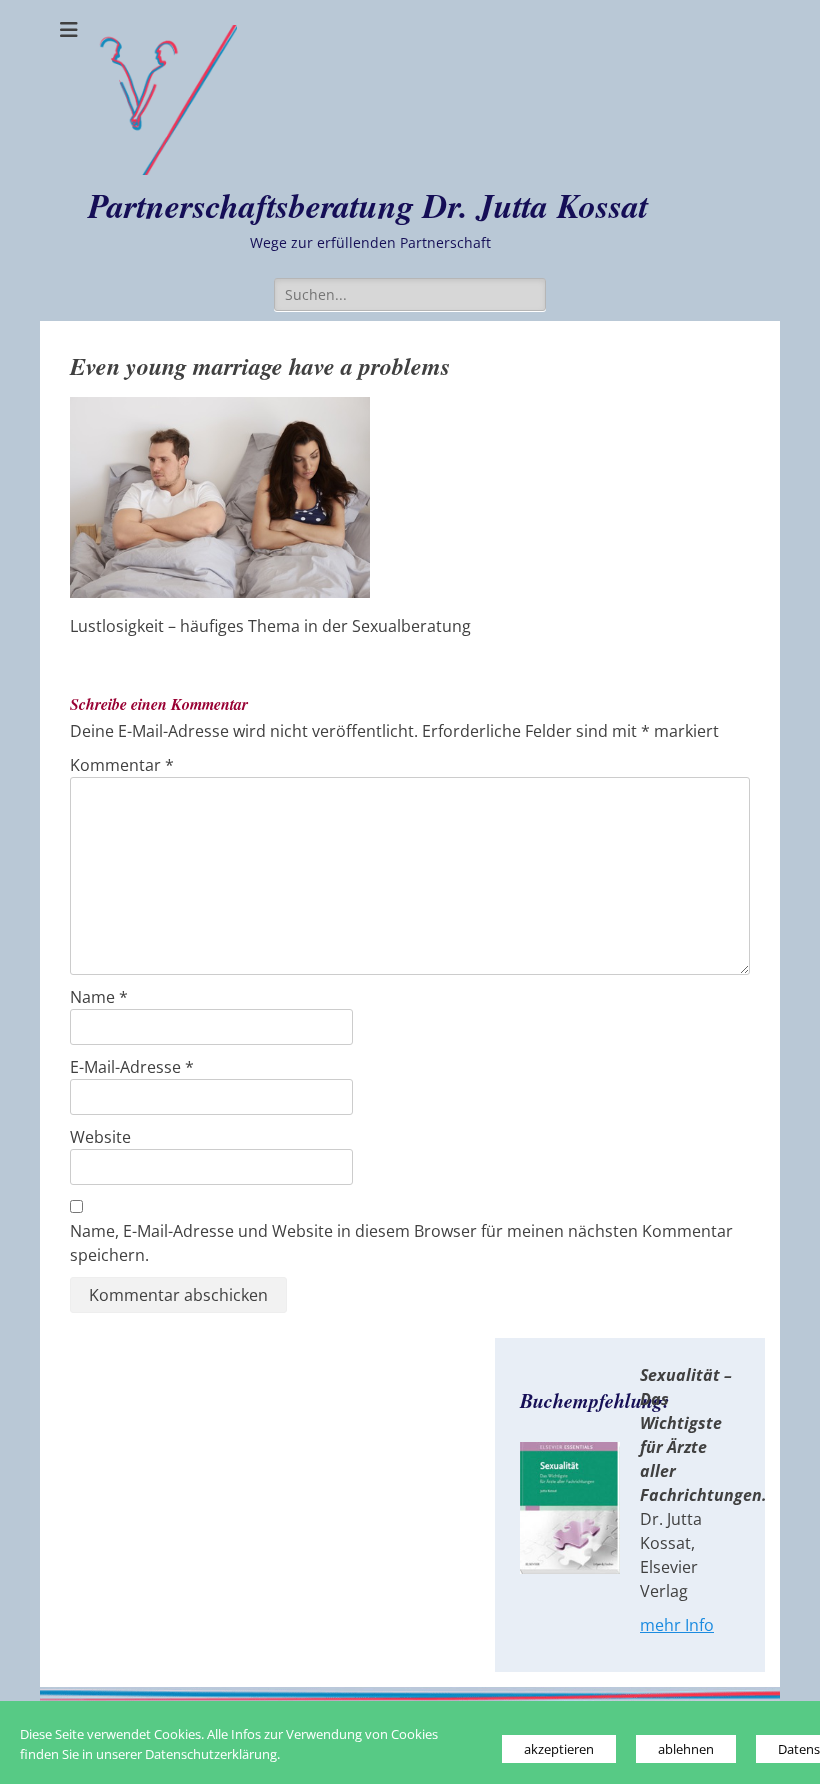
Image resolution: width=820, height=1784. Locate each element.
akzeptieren (559, 1749)
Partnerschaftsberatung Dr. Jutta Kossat (368, 205)
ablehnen (686, 1749)
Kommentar (122, 765)
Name (99, 997)
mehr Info (677, 1625)
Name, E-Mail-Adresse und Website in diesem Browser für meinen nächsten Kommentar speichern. (401, 1243)
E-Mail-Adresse (132, 1067)
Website (100, 1137)
